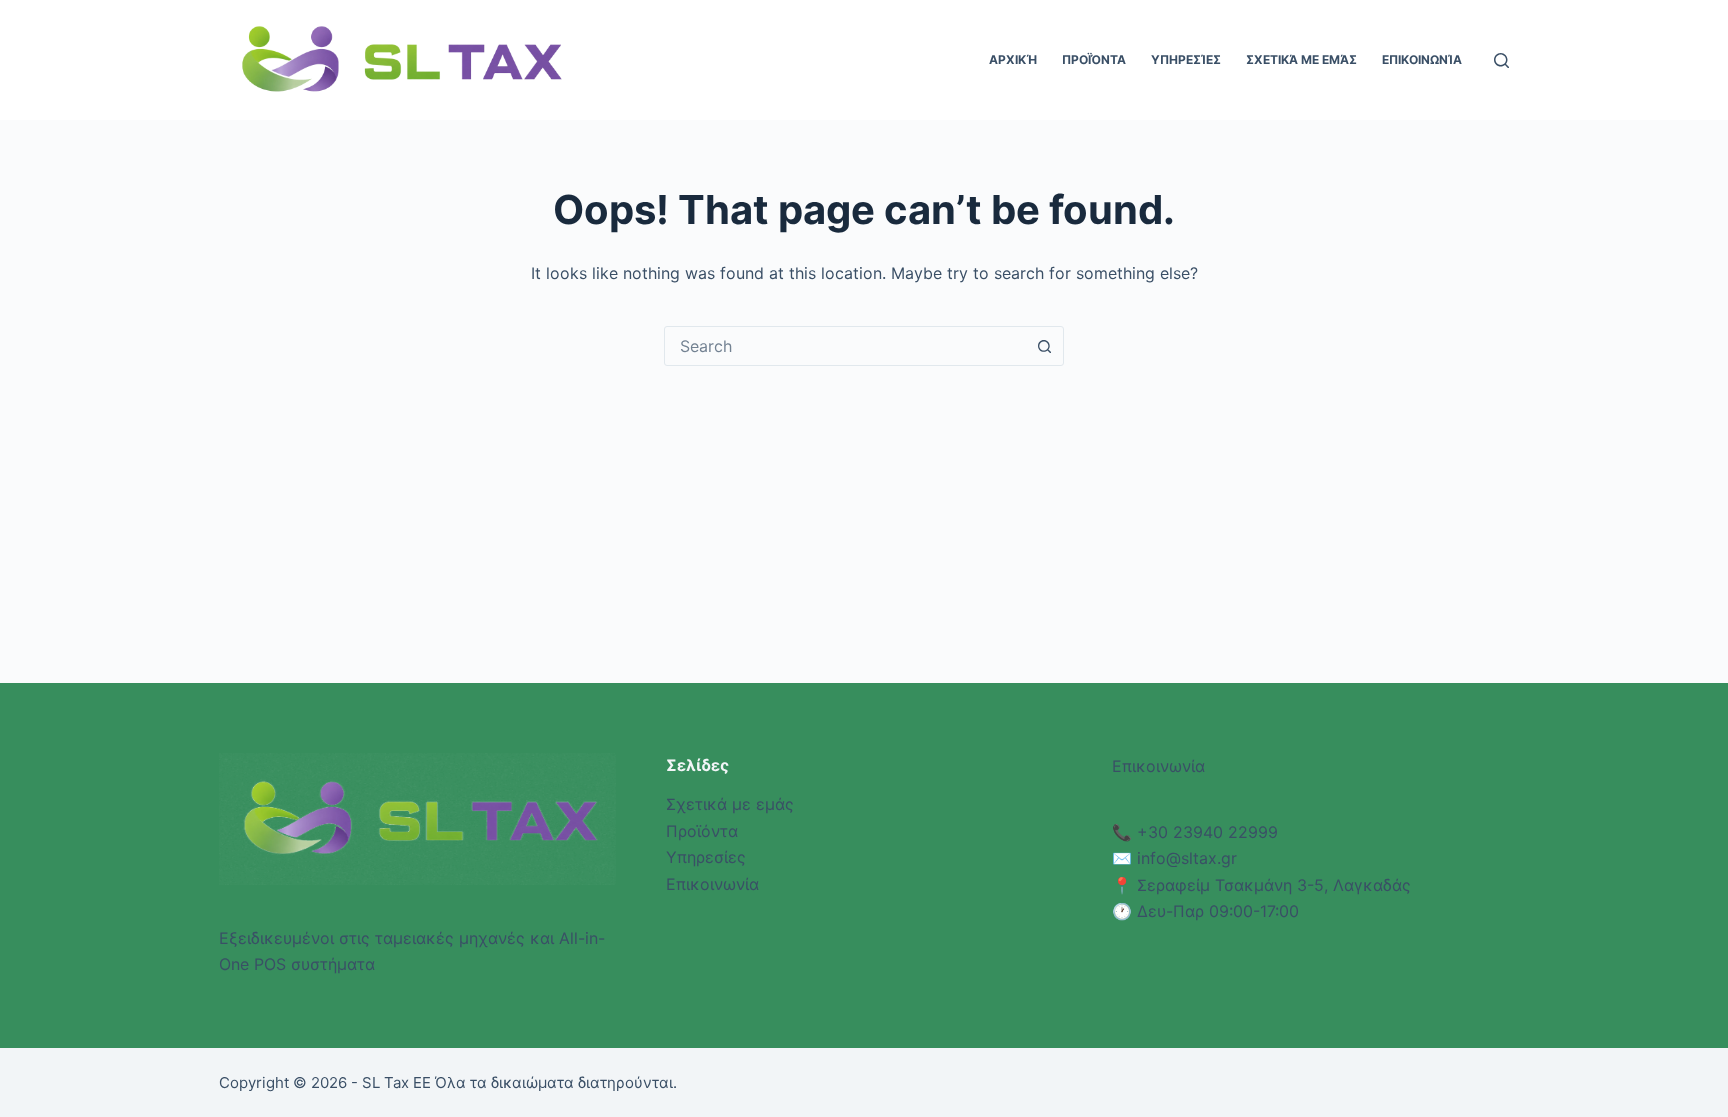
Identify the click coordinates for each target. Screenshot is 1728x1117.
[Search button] (1044, 346)
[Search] (1501, 60)
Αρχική (1013, 59)
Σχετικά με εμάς (1301, 59)
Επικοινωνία (1422, 59)
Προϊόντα (1094, 59)
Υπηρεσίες (1186, 59)
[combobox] (845, 346)
